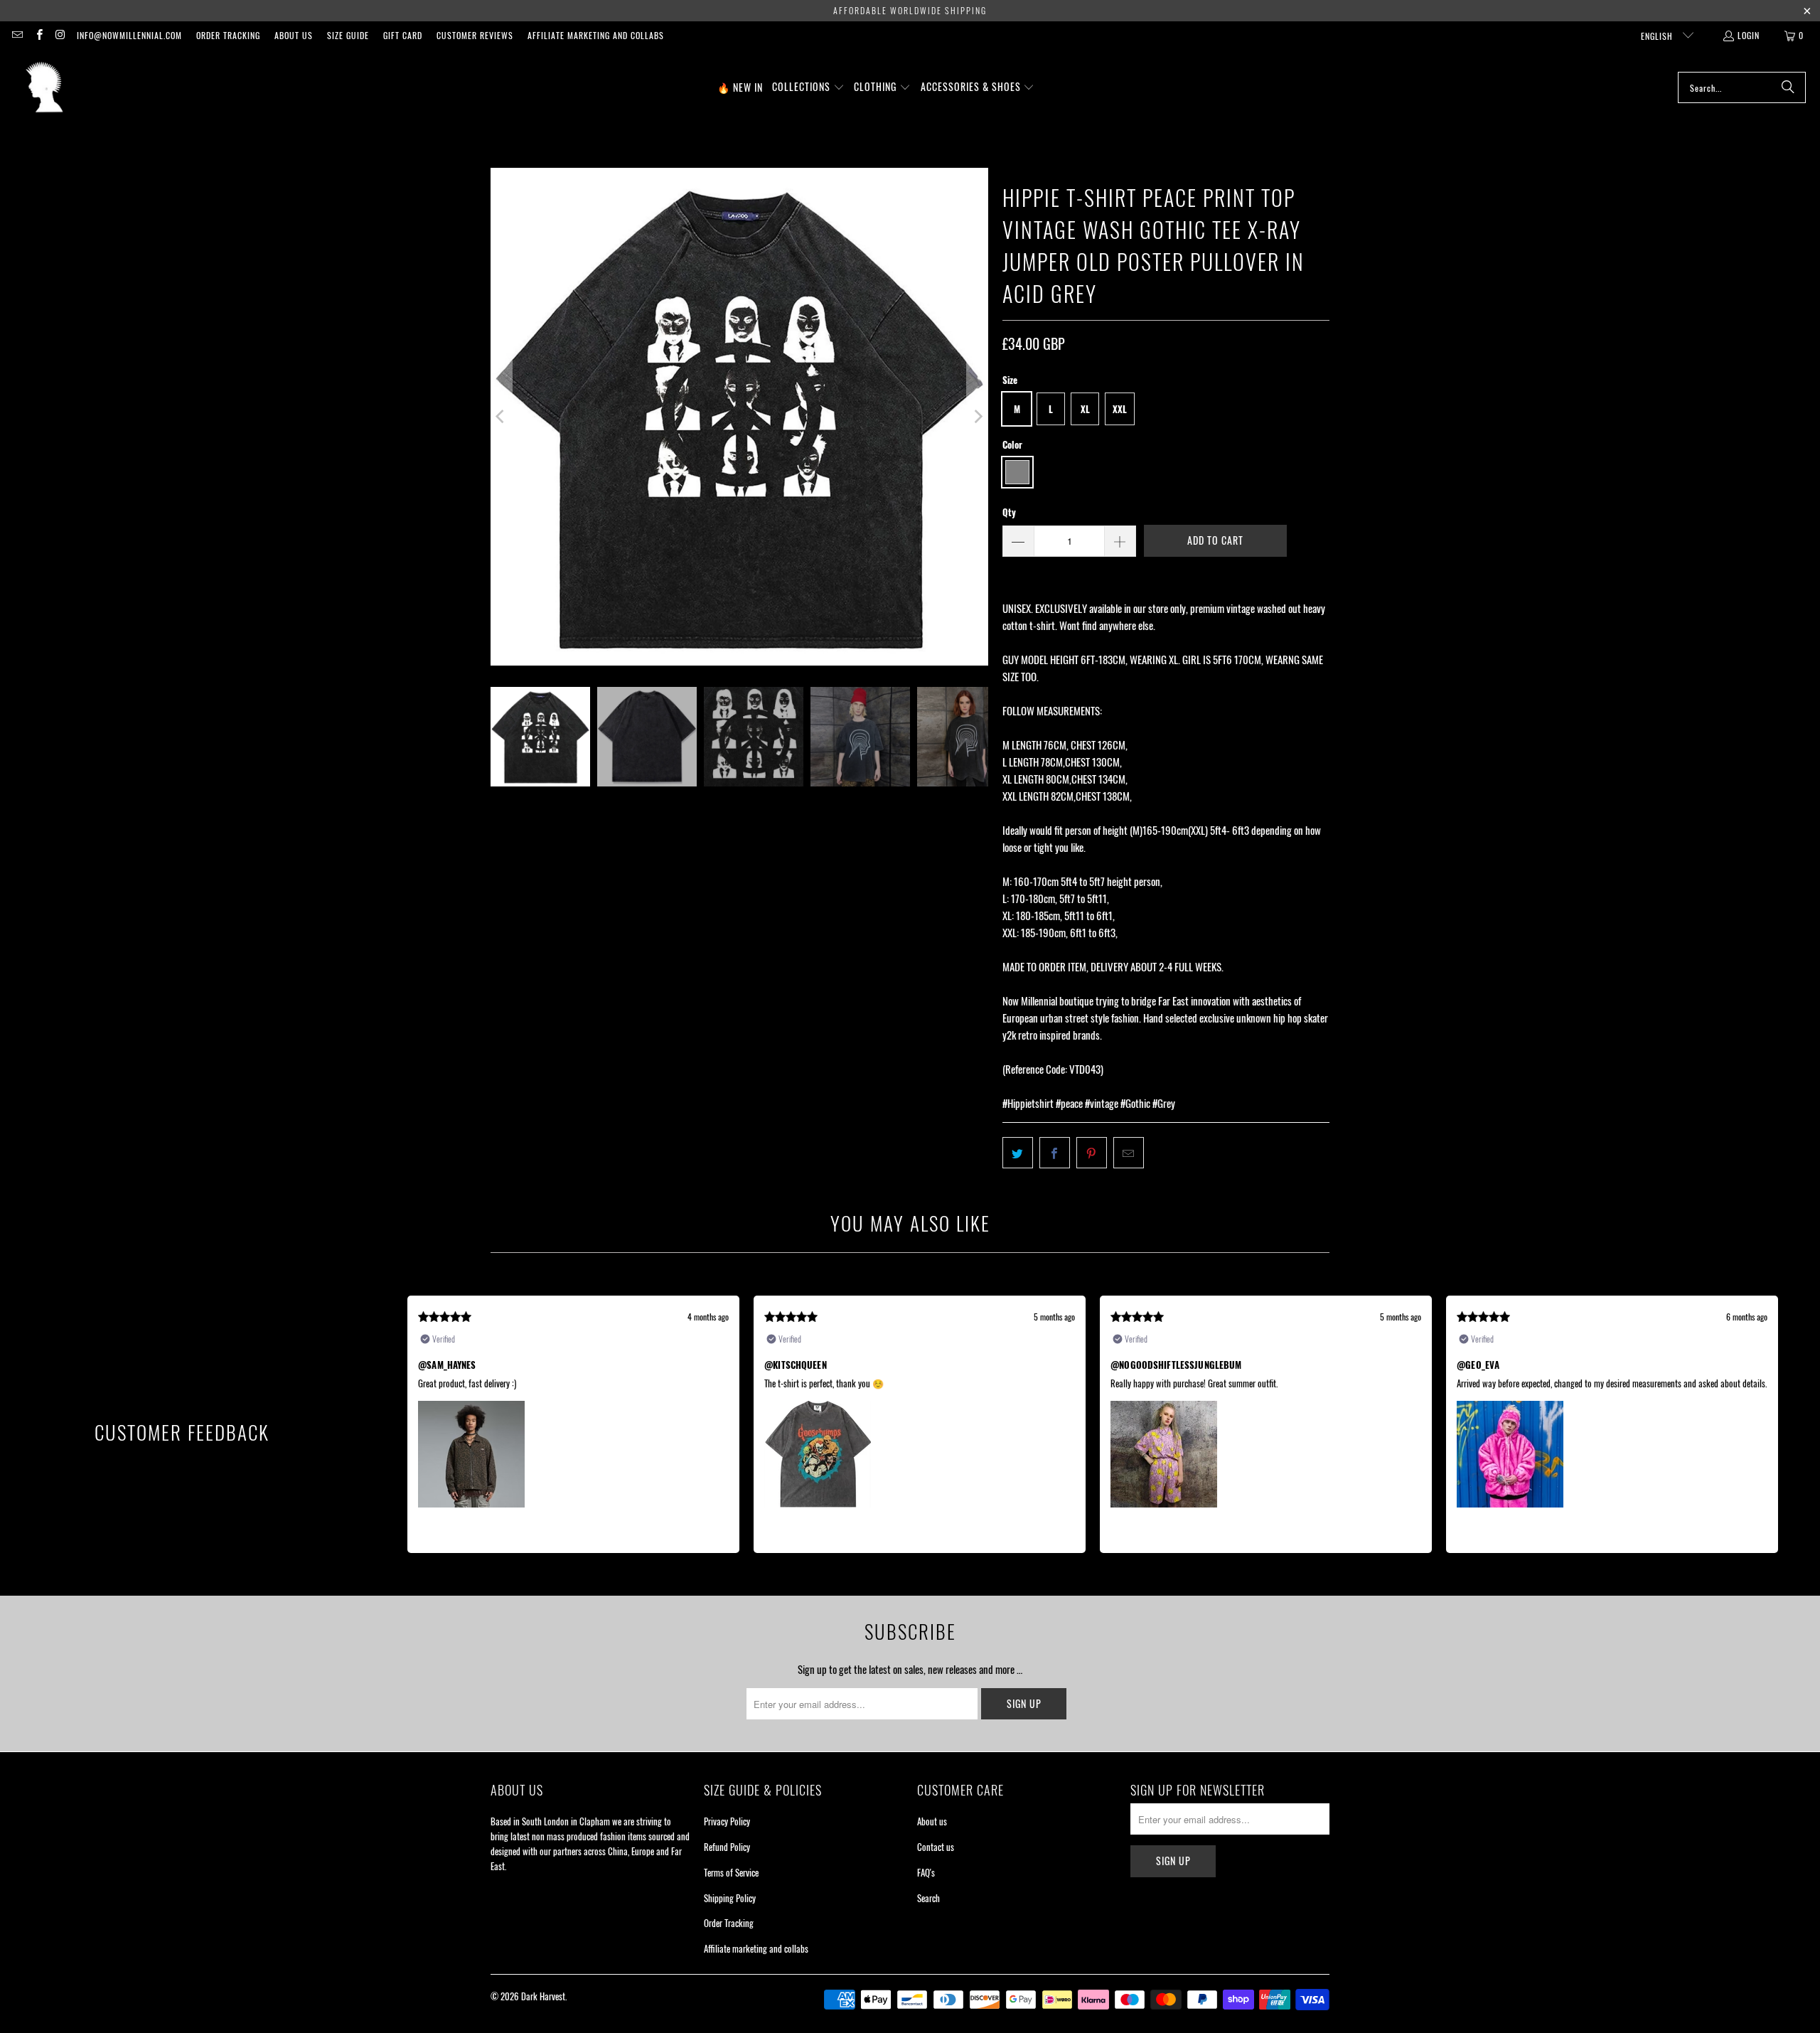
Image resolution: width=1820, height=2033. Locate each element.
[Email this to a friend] (1129, 1153)
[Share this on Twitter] (1018, 1153)
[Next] (978, 417)
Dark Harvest (543, 1996)
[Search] (1788, 87)
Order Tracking (228, 35)
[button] (808, 87)
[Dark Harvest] (44, 87)
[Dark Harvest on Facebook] (38, 35)
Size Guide (348, 35)
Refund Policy (727, 1847)
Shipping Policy (730, 1898)
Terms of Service (731, 1872)
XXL (1120, 409)
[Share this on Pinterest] (1092, 1153)
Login (1749, 35)
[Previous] (501, 417)
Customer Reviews (475, 35)
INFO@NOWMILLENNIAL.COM (129, 35)
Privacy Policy (727, 1821)
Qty (1009, 512)
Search (928, 1898)
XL (1085, 409)
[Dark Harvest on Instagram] (60, 35)
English (1658, 36)
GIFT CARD (403, 35)
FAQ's (926, 1872)
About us (294, 35)
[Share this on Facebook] (1055, 1153)
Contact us (936, 1847)
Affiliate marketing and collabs (596, 35)
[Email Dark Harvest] (17, 35)
